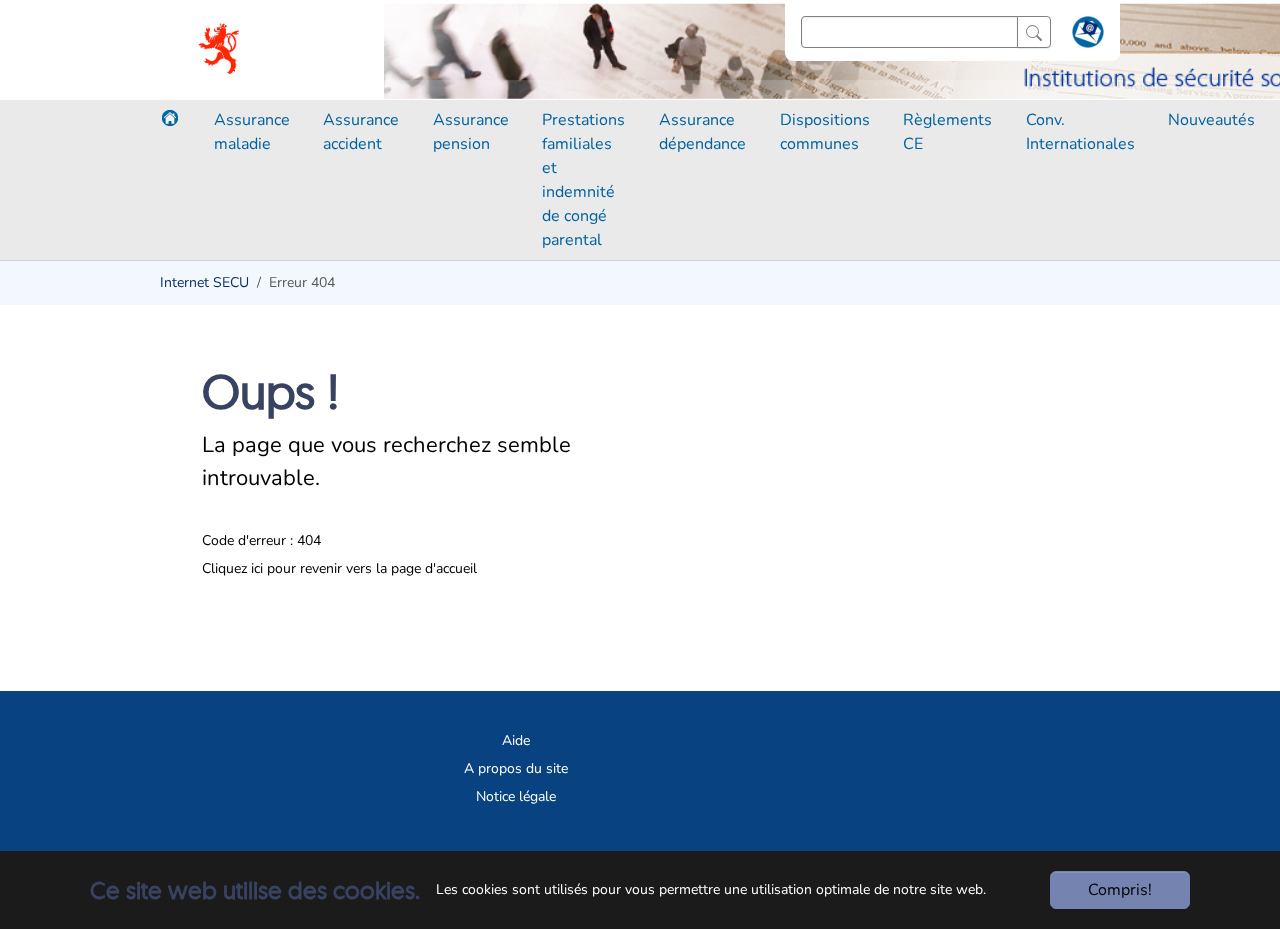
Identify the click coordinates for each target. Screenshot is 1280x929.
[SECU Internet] (220, 50)
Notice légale (516, 796)
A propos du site (516, 768)
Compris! (1120, 890)
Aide (516, 740)
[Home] (170, 118)
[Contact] (1085, 36)
